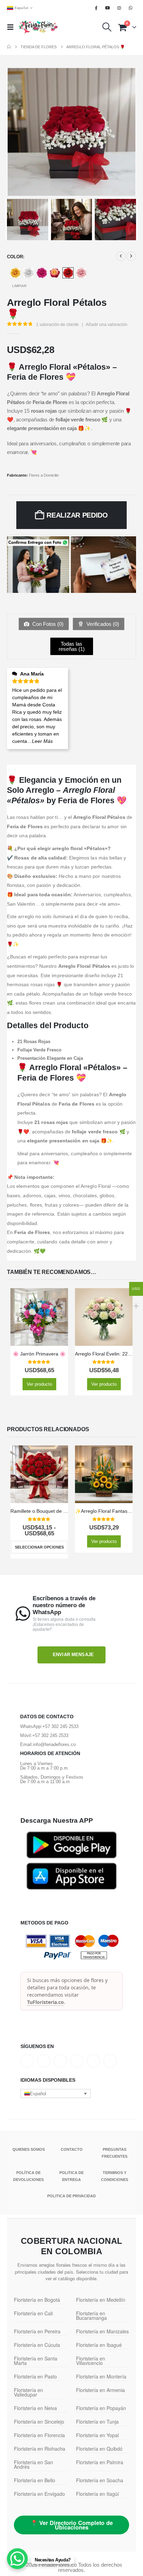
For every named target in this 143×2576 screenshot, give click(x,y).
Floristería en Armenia (100, 2390)
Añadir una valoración (107, 325)
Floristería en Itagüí (98, 2494)
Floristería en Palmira (100, 2462)
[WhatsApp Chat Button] (17, 2559)
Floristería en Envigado (39, 2494)
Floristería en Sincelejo (39, 2422)
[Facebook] (96, 8)
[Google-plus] (60, 2061)
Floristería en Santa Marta (36, 2361)
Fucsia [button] (42, 273)
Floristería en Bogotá (37, 2300)
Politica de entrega (71, 2176)
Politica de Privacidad (71, 2196)
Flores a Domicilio (44, 475)
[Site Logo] (38, 27)
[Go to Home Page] (9, 47)
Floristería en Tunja (97, 2422)
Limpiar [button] (19, 286)
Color (15, 257)
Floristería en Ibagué (99, 2345)
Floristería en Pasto (35, 2376)
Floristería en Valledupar (28, 2392)
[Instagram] (119, 8)
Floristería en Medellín (101, 2300)
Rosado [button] (81, 273)
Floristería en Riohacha (40, 2449)
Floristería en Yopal (97, 2435)
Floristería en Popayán (101, 2408)
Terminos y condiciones (115, 2176)
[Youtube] (108, 8)
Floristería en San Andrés (33, 2464)
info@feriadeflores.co (54, 1744)
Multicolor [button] (55, 273)
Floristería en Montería (101, 2376)
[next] (131, 256)
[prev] (121, 256)
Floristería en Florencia (39, 2435)
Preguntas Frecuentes (115, 2153)
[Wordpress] (77, 2061)
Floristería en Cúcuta (37, 2345)
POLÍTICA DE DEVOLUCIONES (28, 2176)
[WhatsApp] (131, 8)
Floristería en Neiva (35, 2408)
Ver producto (39, 1384)
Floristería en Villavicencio (91, 2361)
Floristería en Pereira (37, 2331)
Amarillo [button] (15, 273)
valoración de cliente (57, 325)
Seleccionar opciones (39, 1547)
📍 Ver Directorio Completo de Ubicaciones (72, 2525)
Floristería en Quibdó (99, 2449)
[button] (12, 27)
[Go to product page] (39, 1317)
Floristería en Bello (35, 2480)
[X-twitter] (44, 2061)
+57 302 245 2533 (60, 1726)
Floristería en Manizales (102, 2331)
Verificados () (102, 624)
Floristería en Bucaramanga (91, 2315)
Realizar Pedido (77, 515)
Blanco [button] (28, 273)
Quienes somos (29, 2149)
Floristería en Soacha (100, 2480)
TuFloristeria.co (45, 2002)
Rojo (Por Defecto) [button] (68, 273)
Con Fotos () (47, 624)
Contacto (72, 2149)
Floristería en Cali (33, 2313)
